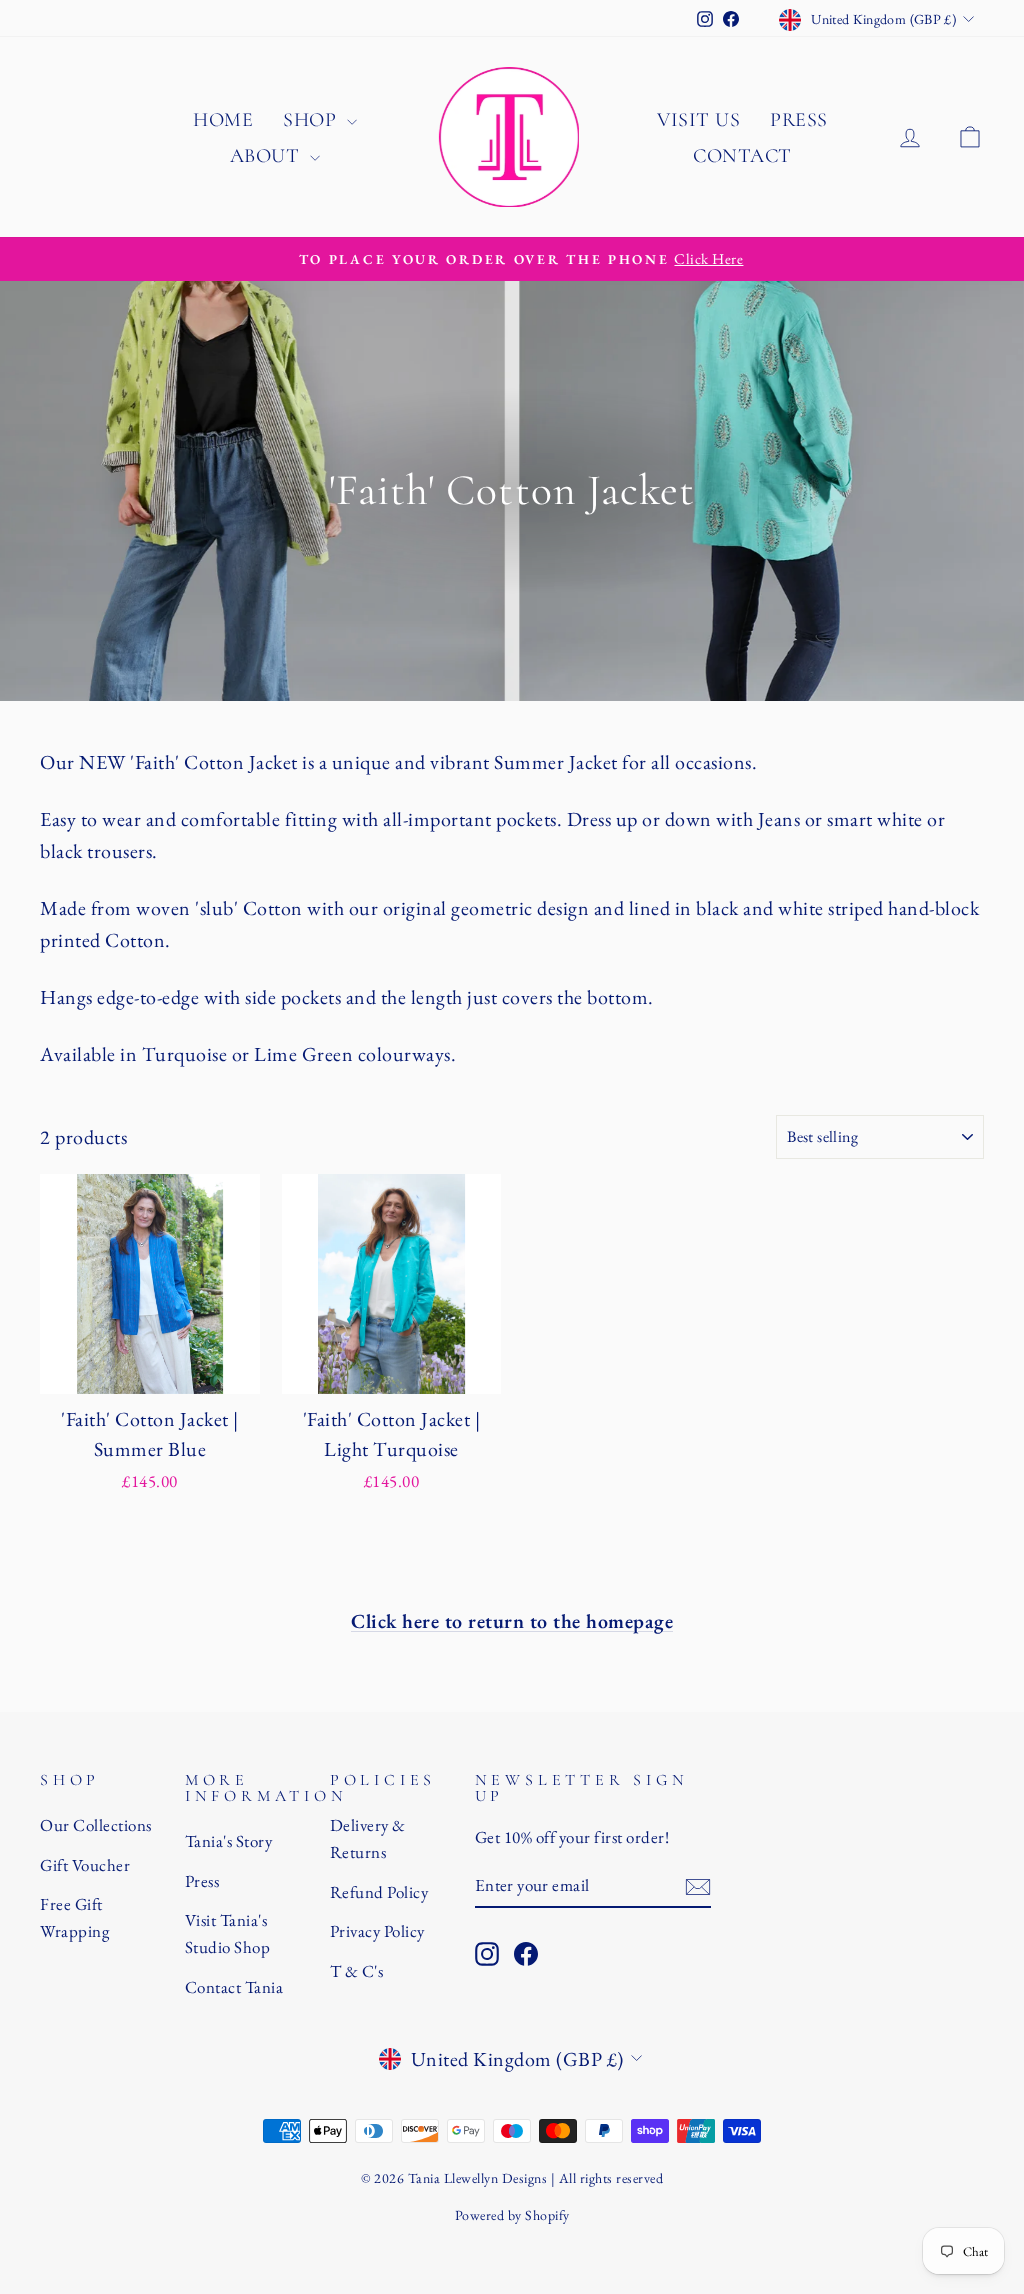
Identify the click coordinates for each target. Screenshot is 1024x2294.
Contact (742, 156)
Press (799, 120)
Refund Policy (379, 1892)
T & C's (357, 1971)
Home (223, 120)
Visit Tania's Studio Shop (228, 1933)
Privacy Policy (377, 1931)
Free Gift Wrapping (74, 1917)
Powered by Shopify (512, 2215)
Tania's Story (229, 1841)
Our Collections (96, 1825)
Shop (312, 120)
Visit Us (698, 120)
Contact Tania (234, 1987)
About (267, 156)
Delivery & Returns (368, 1838)
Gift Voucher (85, 1865)
